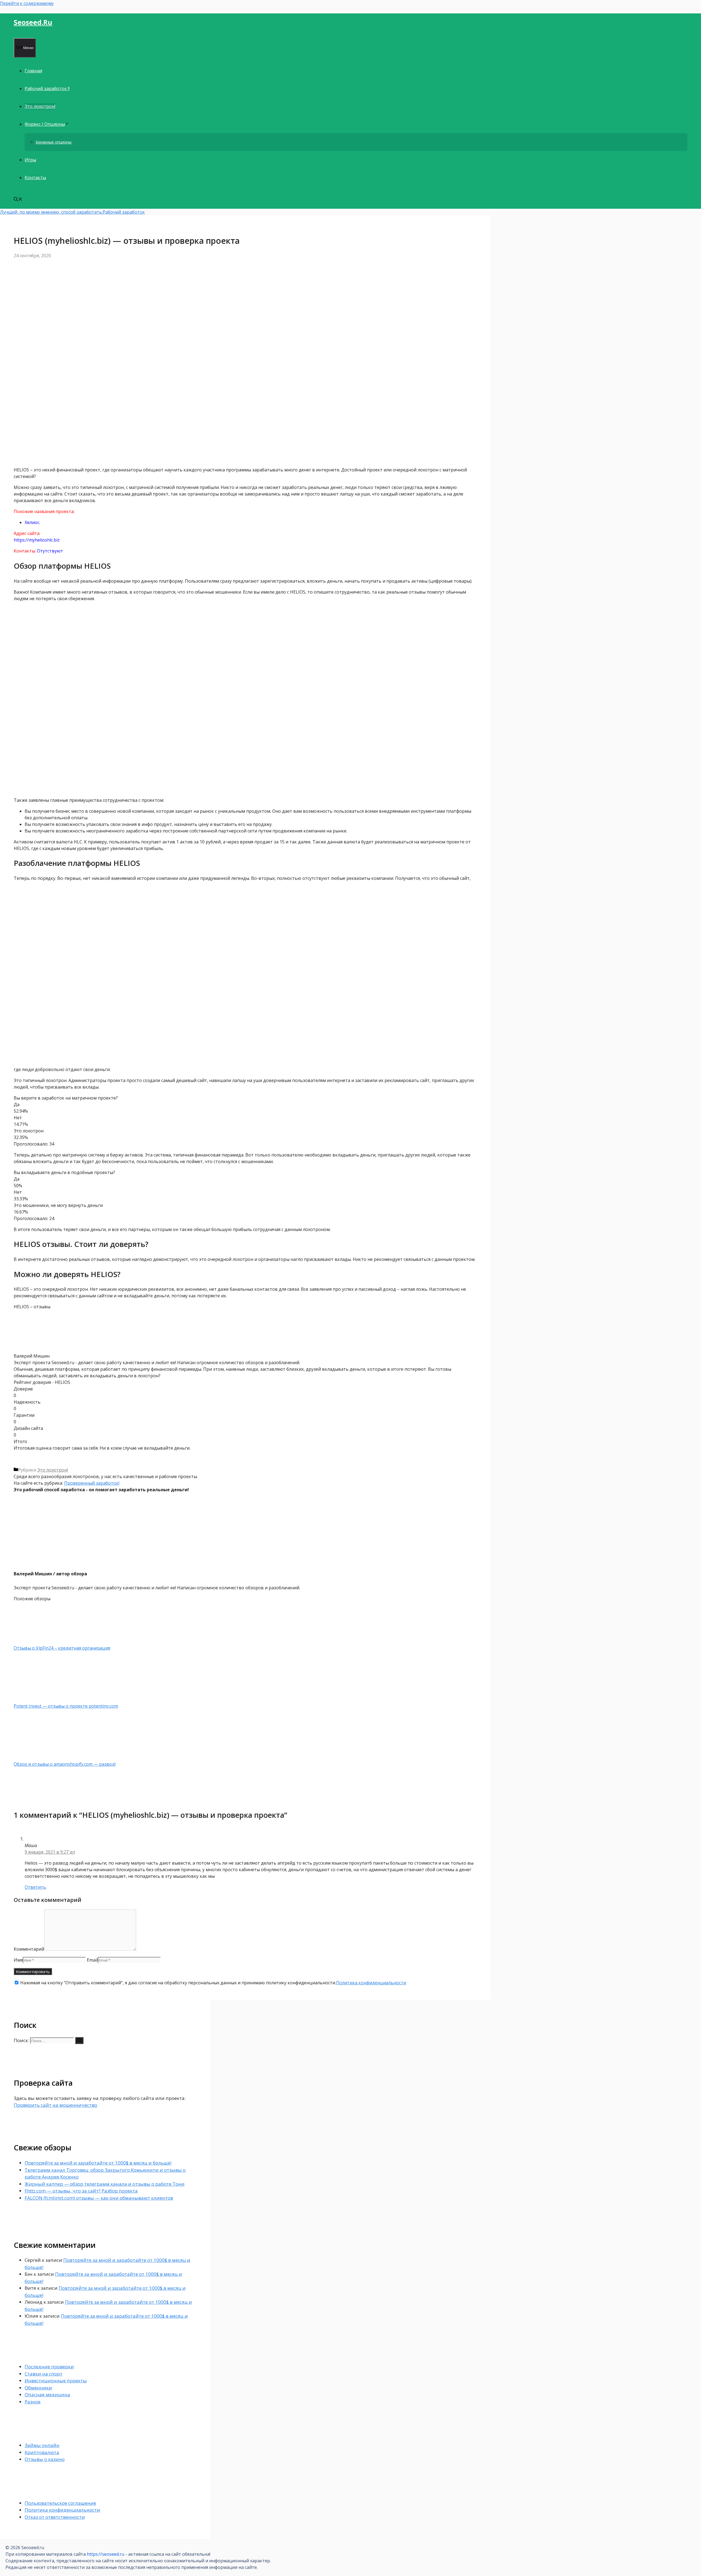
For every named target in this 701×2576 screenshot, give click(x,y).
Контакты (35, 178)
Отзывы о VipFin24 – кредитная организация (62, 1648)
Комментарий (29, 1949)
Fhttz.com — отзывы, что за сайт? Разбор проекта (81, 2191)
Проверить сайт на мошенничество (55, 2105)
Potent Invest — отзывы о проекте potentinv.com (66, 1706)
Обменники (38, 2388)
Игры (30, 160)
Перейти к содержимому (27, 3)
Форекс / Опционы (45, 124)
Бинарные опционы (54, 142)
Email (92, 1960)
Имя (18, 1960)
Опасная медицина (47, 2395)
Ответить (35, 1887)
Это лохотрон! (40, 106)
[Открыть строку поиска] (18, 200)
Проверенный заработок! (92, 1483)
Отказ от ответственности (55, 2517)
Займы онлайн (42, 2445)
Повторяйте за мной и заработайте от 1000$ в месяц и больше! (98, 2163)
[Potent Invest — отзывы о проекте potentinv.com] (42, 1699)
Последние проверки (49, 2367)
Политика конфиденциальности (371, 1983)
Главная (33, 71)
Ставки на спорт (44, 2374)
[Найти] (79, 2040)
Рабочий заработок (124, 212)
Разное (33, 2402)
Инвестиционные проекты (56, 2381)
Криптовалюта (42, 2452)
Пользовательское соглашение (60, 2503)
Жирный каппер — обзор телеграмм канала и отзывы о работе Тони (105, 2184)
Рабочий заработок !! (47, 88)
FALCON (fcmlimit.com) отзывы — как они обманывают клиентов (99, 2198)
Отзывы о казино (45, 2459)
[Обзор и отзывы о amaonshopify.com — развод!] (42, 1758)
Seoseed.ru (33, 22)
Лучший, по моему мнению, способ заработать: (51, 212)
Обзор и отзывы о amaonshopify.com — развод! (65, 1764)
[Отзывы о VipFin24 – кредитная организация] (42, 1641)
